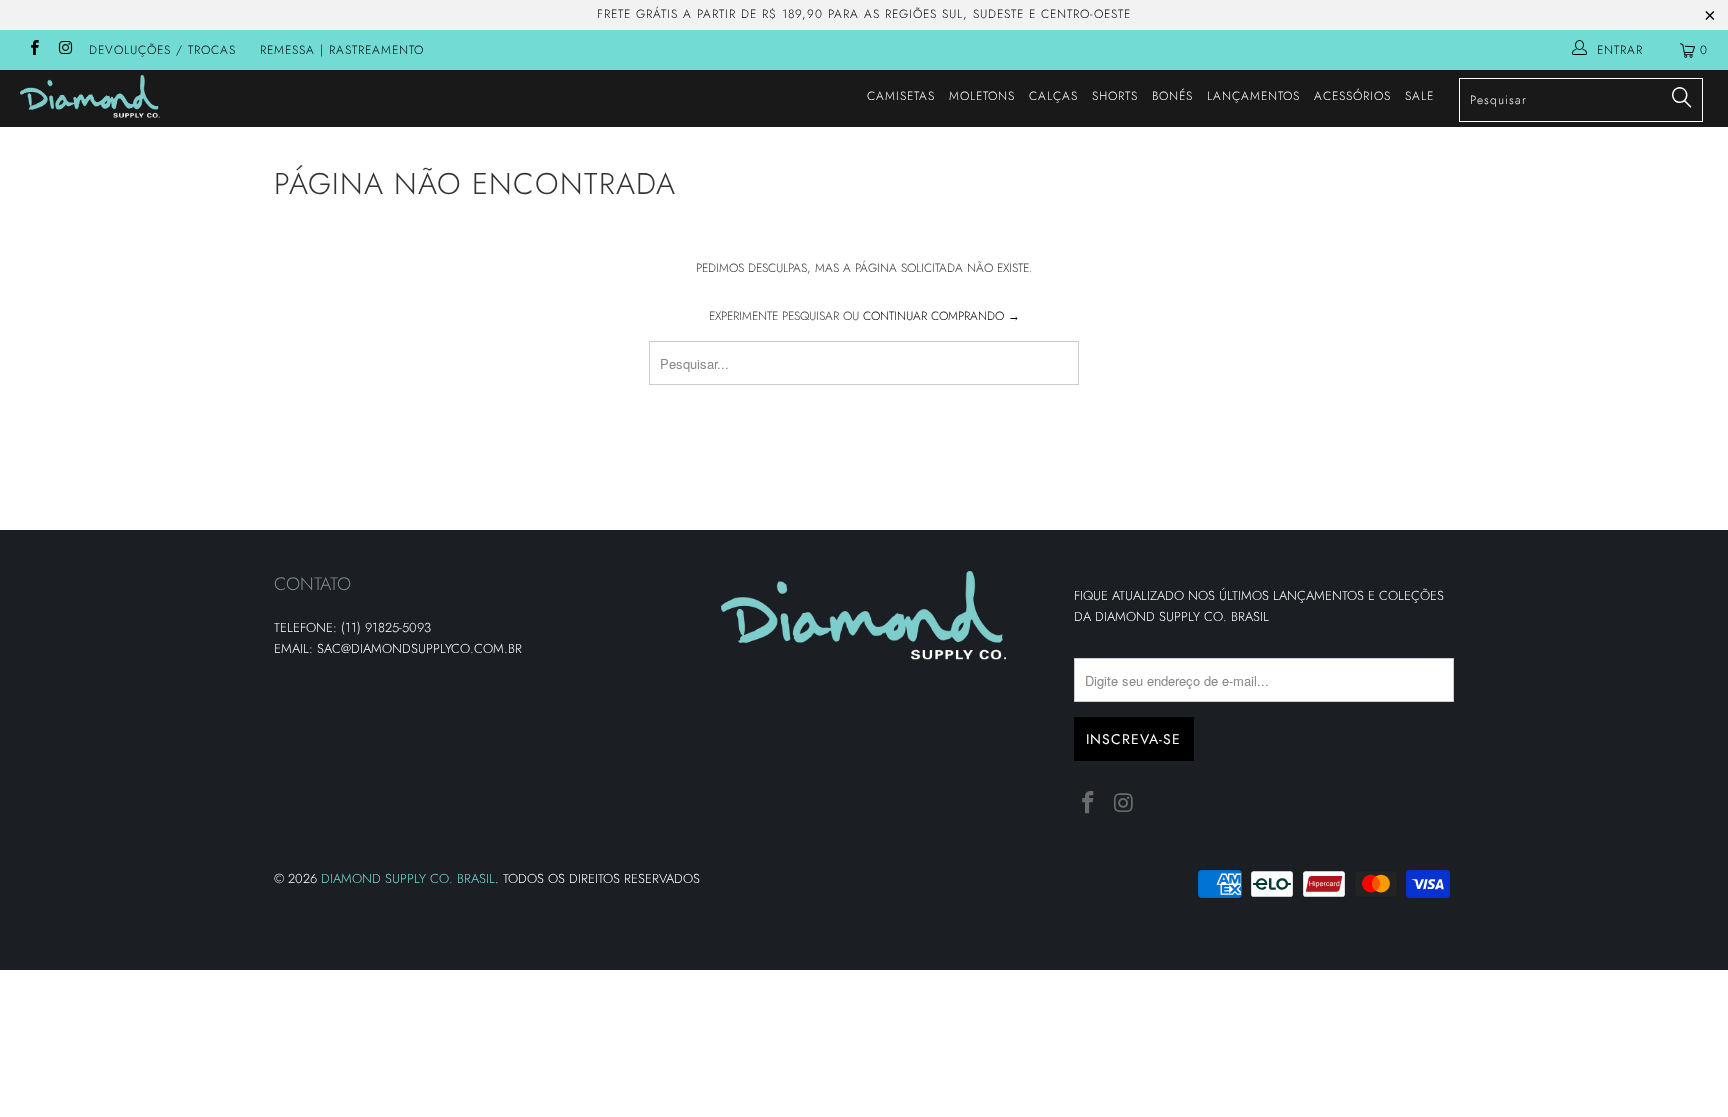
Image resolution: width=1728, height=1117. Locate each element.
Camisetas (901, 96)
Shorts (1115, 96)
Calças (1053, 96)
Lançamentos (1253, 96)
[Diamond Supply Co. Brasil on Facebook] (33, 50)
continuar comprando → (941, 316)
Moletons (982, 96)
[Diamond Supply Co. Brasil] (148, 96)
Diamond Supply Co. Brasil (408, 878)
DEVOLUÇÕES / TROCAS (162, 50)
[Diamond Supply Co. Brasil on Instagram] (64, 50)
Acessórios (1352, 96)
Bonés (1172, 96)
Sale (1419, 96)
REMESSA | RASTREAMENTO (342, 50)
